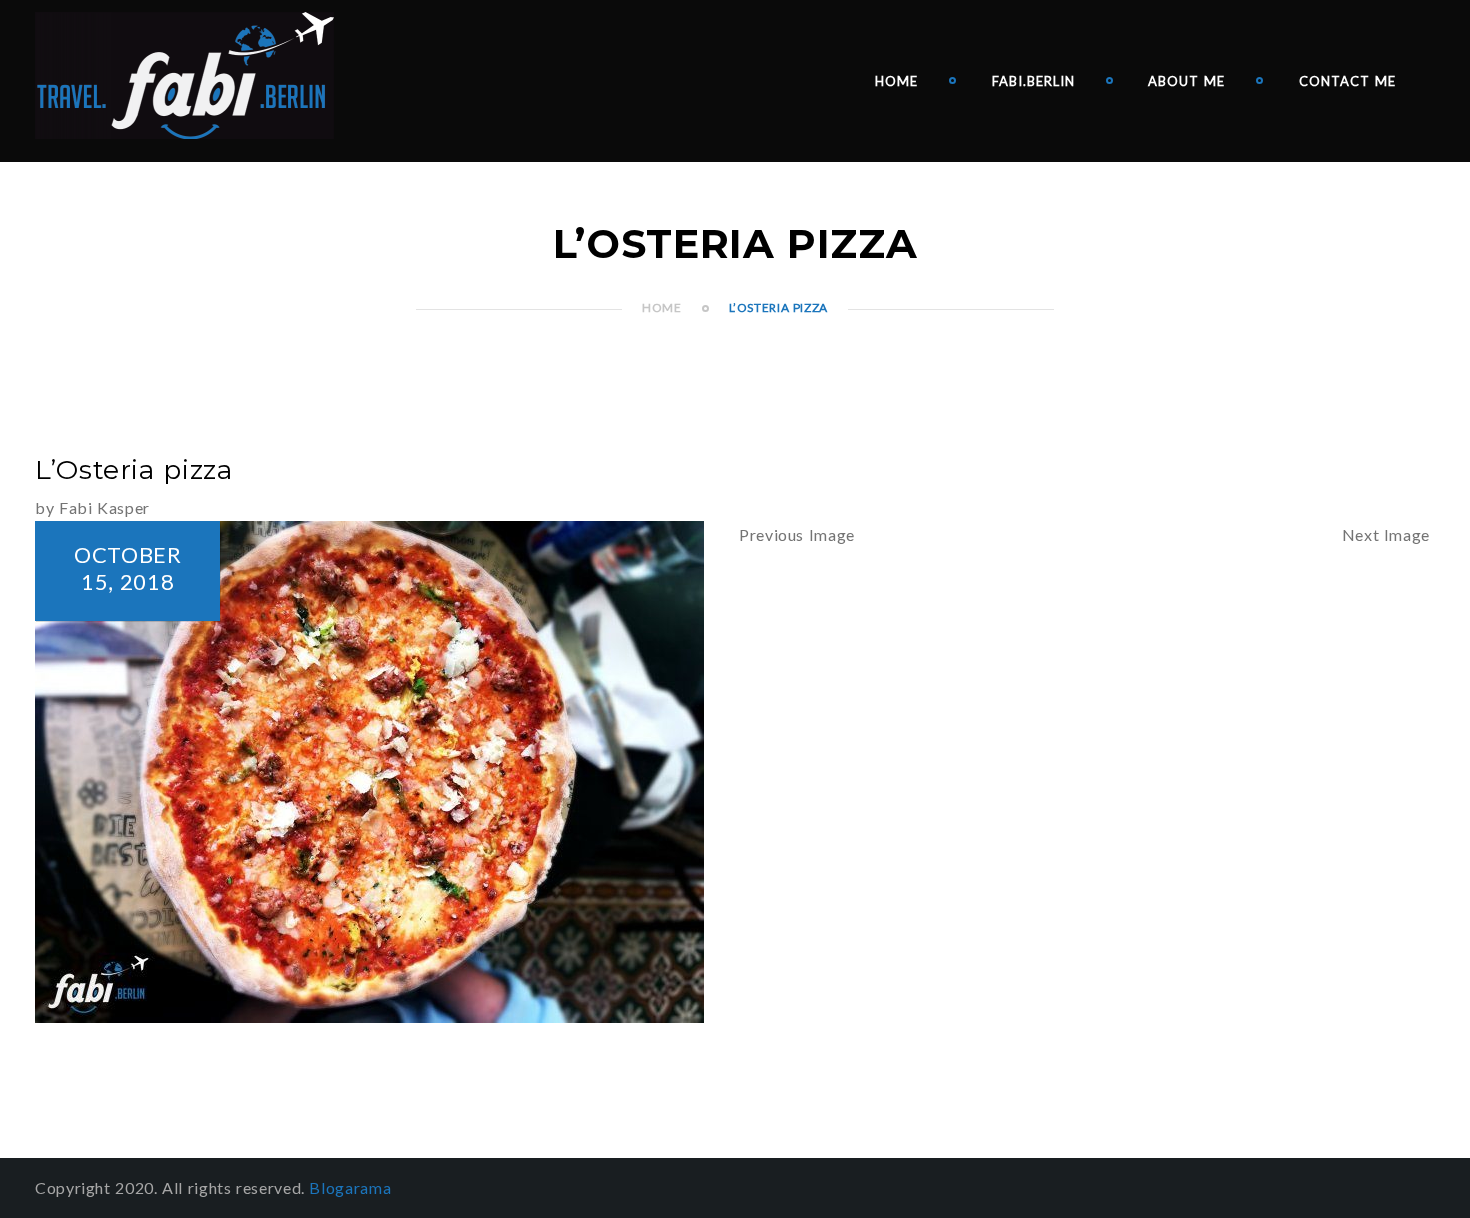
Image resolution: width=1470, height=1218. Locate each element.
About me (1186, 81)
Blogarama (350, 1187)
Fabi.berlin (1033, 81)
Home (896, 81)
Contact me (1347, 81)
